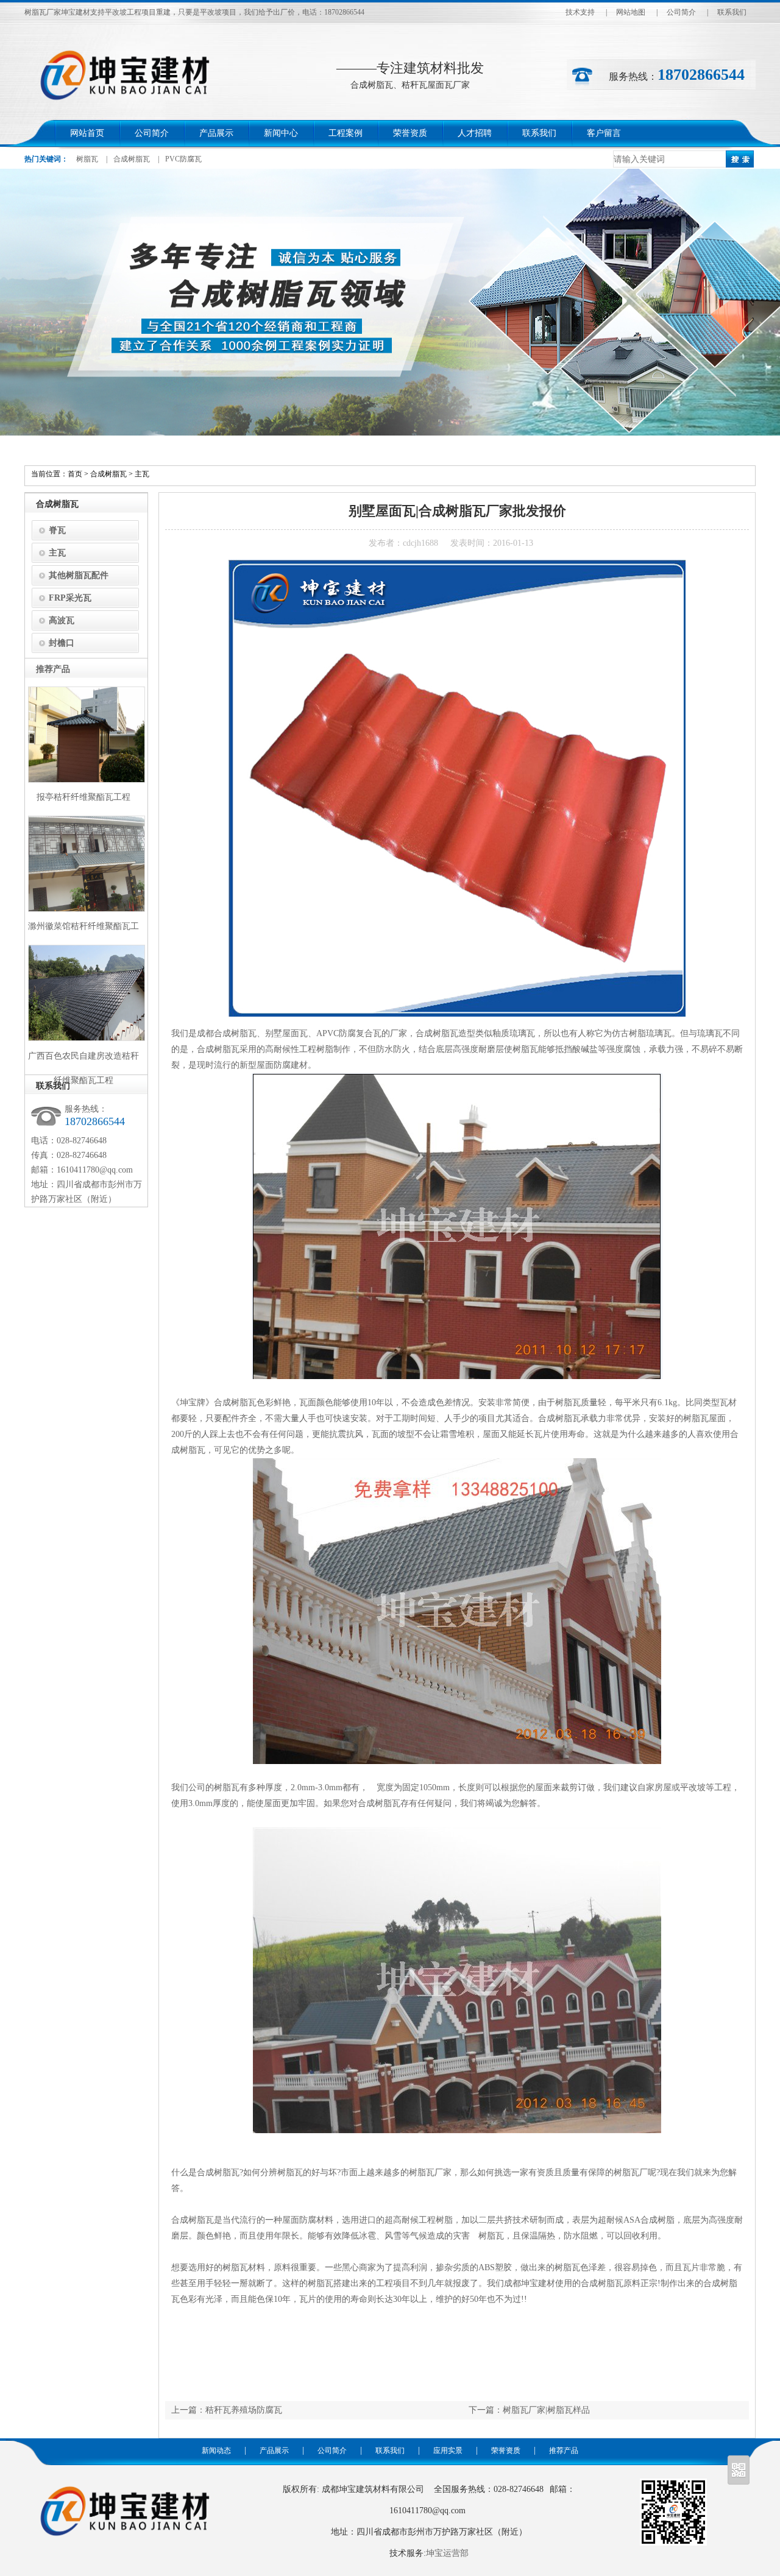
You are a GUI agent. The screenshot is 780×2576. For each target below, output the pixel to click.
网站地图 (631, 12)
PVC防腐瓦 (183, 159)
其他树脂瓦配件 (79, 575)
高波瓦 (62, 620)
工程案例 (346, 133)
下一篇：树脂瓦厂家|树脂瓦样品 (529, 2410)
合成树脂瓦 (132, 159)
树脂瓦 (87, 159)
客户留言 (604, 133)
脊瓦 (57, 530)
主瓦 (142, 474)
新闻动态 (216, 2451)
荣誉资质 (410, 133)
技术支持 (580, 12)
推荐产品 (564, 2451)
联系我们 (732, 12)
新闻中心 (281, 133)
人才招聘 (475, 133)
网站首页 (87, 133)
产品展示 (216, 133)
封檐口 (62, 643)
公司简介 (681, 12)
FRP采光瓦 (70, 598)
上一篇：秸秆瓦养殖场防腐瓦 (227, 2410)
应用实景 (448, 2451)
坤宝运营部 (447, 2553)
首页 (75, 474)
